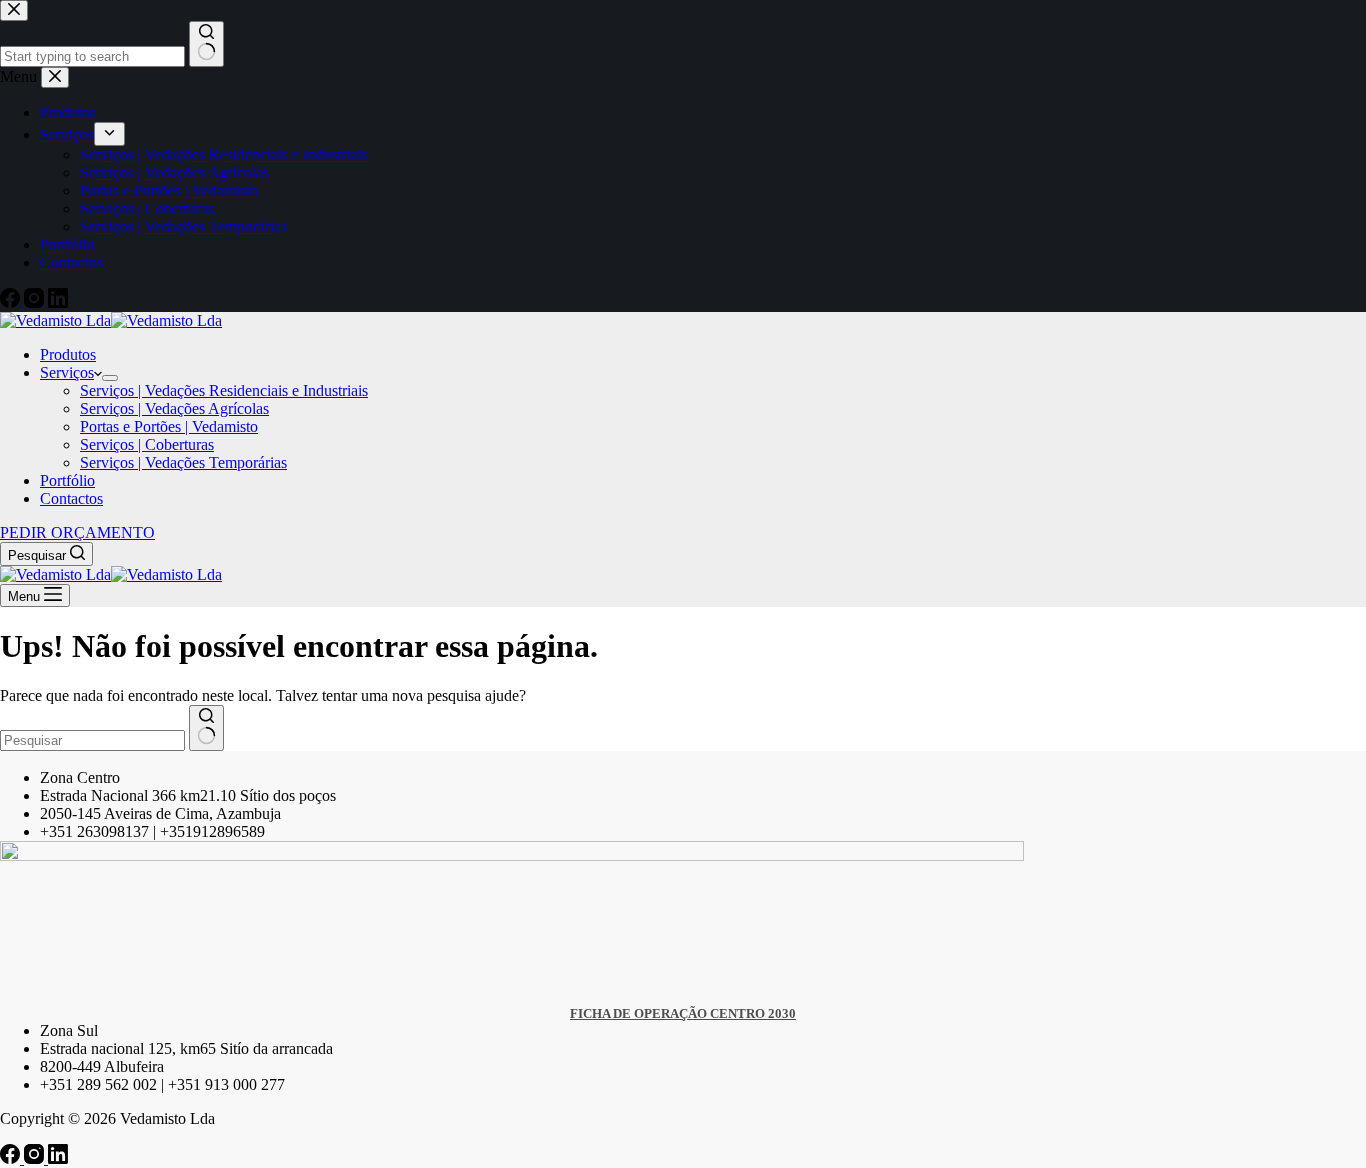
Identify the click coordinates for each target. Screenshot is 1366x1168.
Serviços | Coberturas (147, 444)
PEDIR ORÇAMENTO (77, 532)
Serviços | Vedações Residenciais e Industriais (224, 390)
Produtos (68, 354)
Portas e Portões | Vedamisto (169, 426)
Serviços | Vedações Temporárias (183, 462)
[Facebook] (12, 1158)
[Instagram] (36, 1158)
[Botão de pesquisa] (206, 728)
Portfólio (67, 480)
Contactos (71, 498)
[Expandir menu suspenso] (110, 378)
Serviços (67, 372)
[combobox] (92, 740)
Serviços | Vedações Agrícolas (174, 408)
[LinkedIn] (58, 1158)
